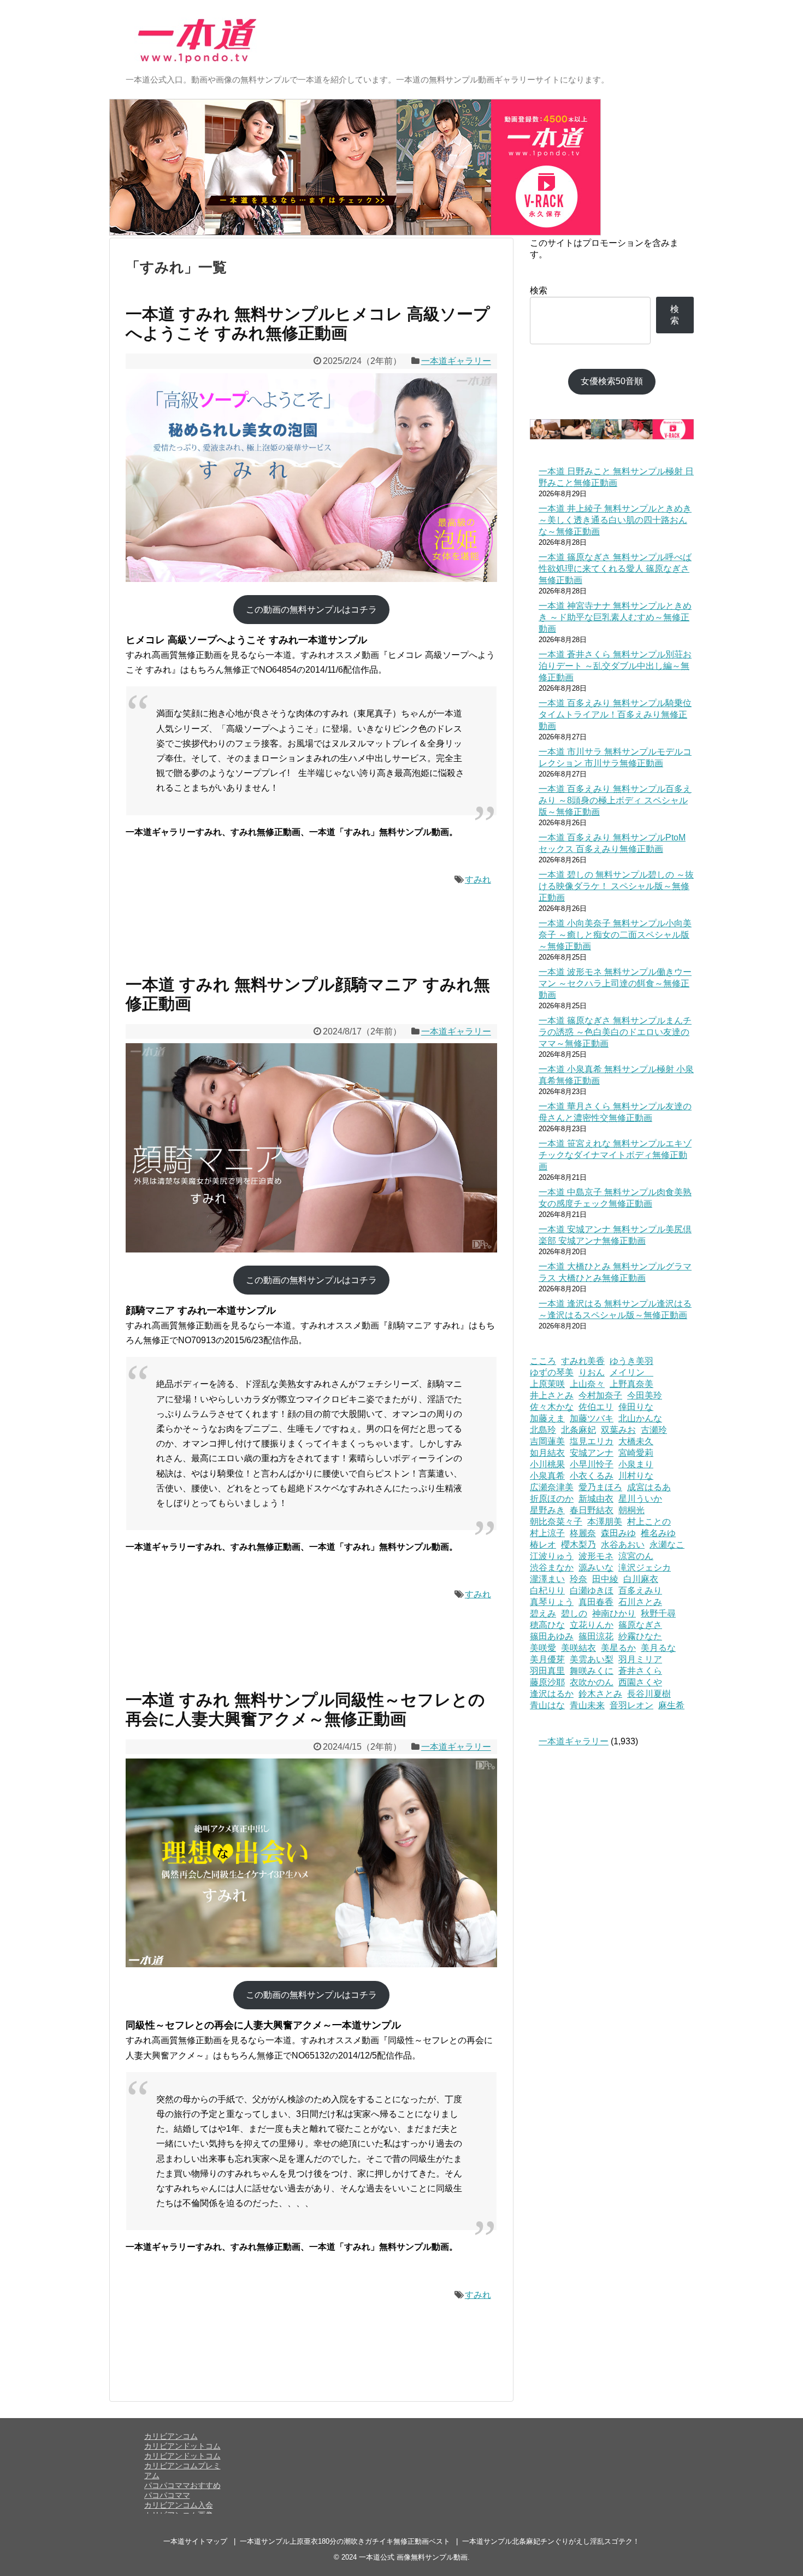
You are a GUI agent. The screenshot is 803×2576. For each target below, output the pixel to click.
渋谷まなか (552, 1568)
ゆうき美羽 (631, 1361)
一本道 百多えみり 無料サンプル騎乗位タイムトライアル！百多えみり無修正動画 (615, 714)
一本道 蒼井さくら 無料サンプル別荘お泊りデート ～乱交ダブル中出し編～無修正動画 (615, 666)
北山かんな (640, 1418)
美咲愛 (543, 1648)
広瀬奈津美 (552, 1487)
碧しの (574, 1613)
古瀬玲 (654, 1430)
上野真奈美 (631, 1384)
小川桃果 (547, 1464)
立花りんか (592, 1625)
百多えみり (640, 1590)
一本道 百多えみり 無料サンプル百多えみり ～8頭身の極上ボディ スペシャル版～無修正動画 (615, 800)
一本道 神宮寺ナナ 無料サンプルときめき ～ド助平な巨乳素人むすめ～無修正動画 (615, 617)
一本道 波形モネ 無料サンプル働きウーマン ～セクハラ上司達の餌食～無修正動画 (615, 983)
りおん (592, 1372)
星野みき (547, 1510)
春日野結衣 (592, 1510)
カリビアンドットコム (182, 2446)
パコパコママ (167, 2495)
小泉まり (636, 1464)
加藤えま (547, 1418)
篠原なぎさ (640, 1625)
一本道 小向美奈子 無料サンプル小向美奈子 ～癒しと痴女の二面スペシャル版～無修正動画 (615, 935)
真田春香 (596, 1602)
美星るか (618, 1648)
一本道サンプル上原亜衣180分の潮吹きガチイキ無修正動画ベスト (345, 2541)
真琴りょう (552, 1602)
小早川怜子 (592, 1464)
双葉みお (618, 1430)
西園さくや (640, 1682)
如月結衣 (547, 1453)
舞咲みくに (592, 1671)
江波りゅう (552, 1556)
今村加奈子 (600, 1395)
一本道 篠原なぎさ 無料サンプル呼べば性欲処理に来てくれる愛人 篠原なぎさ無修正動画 (615, 569)
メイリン (631, 1372)
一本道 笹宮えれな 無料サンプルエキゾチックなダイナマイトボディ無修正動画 (615, 1155)
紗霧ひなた (640, 1636)
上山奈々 (587, 1384)
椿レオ (543, 1545)
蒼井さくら (640, 1671)
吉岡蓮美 (547, 1441)
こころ (543, 1361)
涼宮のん (636, 1556)
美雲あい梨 (592, 1659)
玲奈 (578, 1579)
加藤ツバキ (592, 1418)
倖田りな (636, 1407)
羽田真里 (547, 1671)
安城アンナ (592, 1453)
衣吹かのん (592, 1682)
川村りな (636, 1476)
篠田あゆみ (552, 1636)
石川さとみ (640, 1602)
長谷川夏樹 (649, 1694)
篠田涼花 (596, 1636)
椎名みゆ (658, 1533)
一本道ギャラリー (456, 361)
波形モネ (596, 1556)
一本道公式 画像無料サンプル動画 (413, 2557)
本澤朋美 (605, 1522)
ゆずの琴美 (552, 1372)
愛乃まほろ (600, 1487)
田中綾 (605, 1579)
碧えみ (543, 1613)
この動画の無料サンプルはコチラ (311, 610)
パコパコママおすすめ (182, 2485)
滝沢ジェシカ (645, 1568)
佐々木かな (552, 1407)
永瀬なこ (667, 1545)
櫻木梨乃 (578, 1545)
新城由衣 (596, 1499)
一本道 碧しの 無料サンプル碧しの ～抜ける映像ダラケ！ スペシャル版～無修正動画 (616, 886)
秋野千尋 (658, 1613)
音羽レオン (631, 1705)
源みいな (596, 1568)
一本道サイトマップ (195, 2541)
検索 (539, 290)
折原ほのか (552, 1499)
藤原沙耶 (547, 1682)
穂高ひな (547, 1625)
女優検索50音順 (612, 381)
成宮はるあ (649, 1487)
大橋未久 (636, 1441)
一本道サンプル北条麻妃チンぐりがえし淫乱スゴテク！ (551, 2541)
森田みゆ (618, 1533)
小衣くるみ (592, 1476)
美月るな (658, 1648)
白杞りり (547, 1590)
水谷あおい (623, 1545)
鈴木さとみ (600, 1694)
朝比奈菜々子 (556, 1522)
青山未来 (587, 1705)
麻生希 (671, 1705)
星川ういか (640, 1499)
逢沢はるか (552, 1694)
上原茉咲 (547, 1384)
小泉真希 (547, 1476)
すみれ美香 (583, 1361)
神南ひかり (614, 1613)
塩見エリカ (592, 1441)
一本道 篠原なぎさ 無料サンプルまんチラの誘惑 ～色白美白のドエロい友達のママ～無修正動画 (615, 1032)
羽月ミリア (640, 1659)
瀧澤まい (547, 1579)
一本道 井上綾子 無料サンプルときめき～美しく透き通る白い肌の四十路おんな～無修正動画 (615, 520)
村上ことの (649, 1522)
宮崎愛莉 (636, 1453)
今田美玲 (645, 1395)
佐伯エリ (596, 1407)
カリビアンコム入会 (179, 2505)
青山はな (547, 1705)
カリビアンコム (171, 2436)
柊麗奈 (583, 1533)
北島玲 (543, 1430)
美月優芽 (547, 1659)
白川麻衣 (641, 1579)
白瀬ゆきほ (592, 1590)
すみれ (478, 880)
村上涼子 (547, 1533)
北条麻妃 (578, 1430)
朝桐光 (631, 1510)
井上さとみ (552, 1395)
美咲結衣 (578, 1648)
